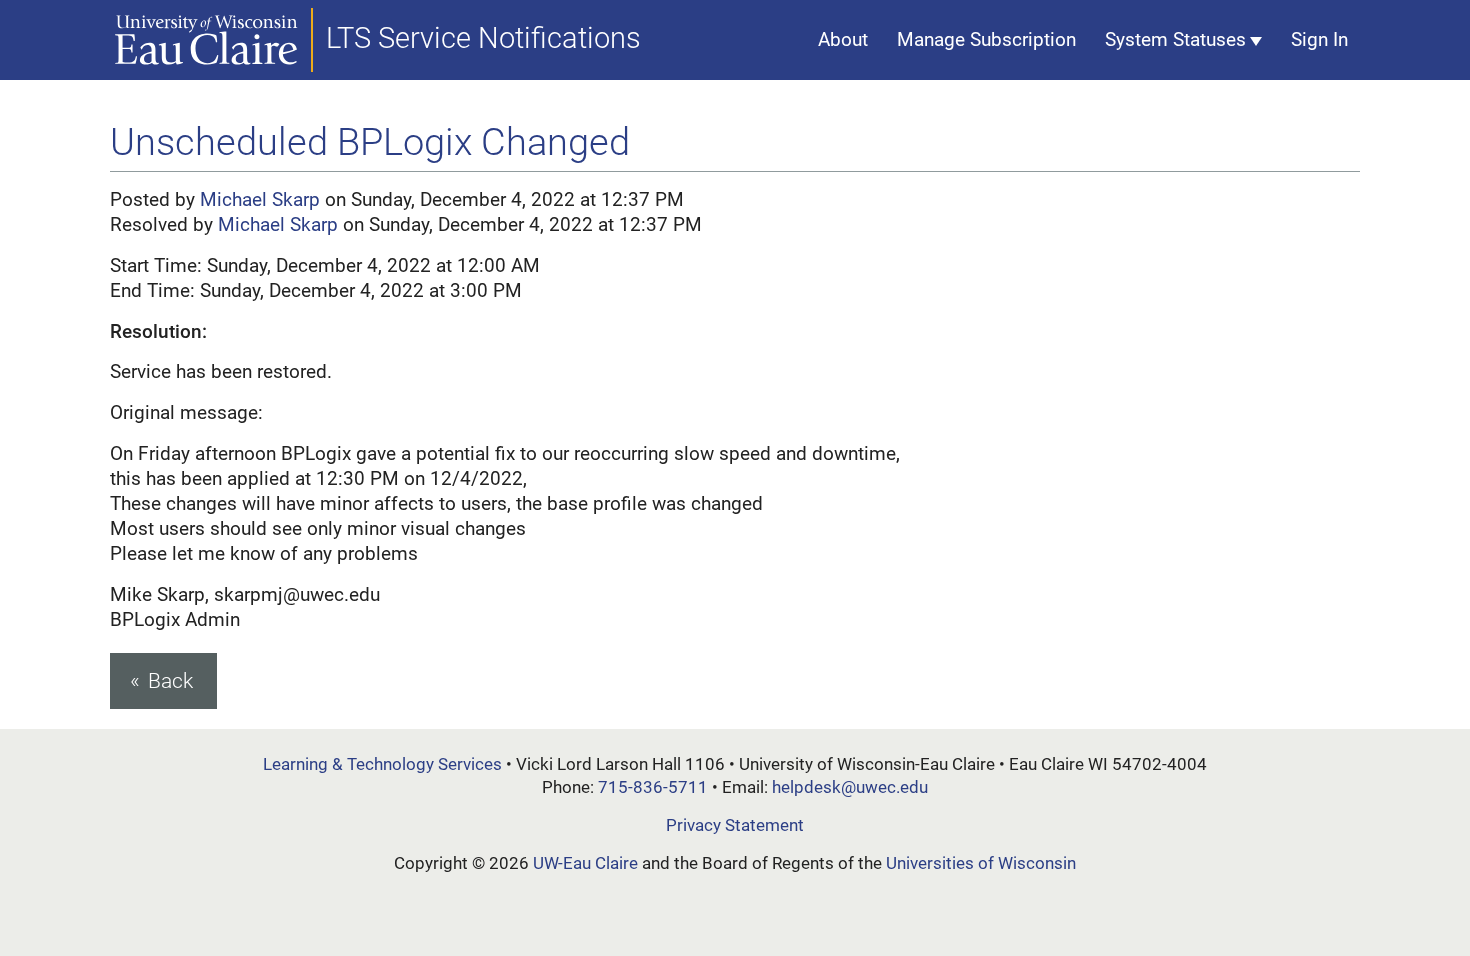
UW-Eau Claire (585, 863)
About (843, 39)
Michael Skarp (260, 199)
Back (170, 680)
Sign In (1319, 39)
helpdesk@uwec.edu (850, 787)
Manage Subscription (986, 39)
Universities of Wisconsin (981, 863)
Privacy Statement (735, 825)
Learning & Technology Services (382, 764)
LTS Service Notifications (483, 38)
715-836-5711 (653, 787)
